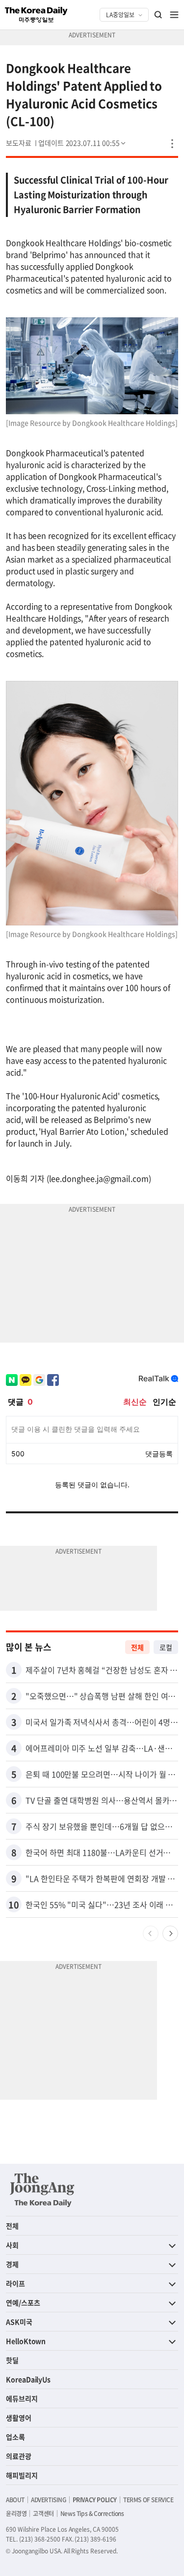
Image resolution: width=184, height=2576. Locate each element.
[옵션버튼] (172, 144)
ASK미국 (19, 2322)
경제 (12, 2264)
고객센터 (43, 2514)
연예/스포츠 (23, 2302)
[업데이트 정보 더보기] (83, 143)
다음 (170, 1933)
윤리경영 (16, 2514)
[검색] (158, 15)
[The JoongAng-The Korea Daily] (42, 2190)
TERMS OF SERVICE (148, 2500)
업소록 (15, 2437)
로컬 (166, 1647)
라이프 (15, 2283)
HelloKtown (26, 2341)
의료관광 (19, 2456)
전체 (137, 1647)
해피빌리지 (22, 2475)
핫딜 (12, 2360)
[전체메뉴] (174, 15)
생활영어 (19, 2418)
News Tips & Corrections (92, 2514)
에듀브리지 (22, 2398)
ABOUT (15, 2500)
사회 (12, 2245)
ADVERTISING (49, 2500)
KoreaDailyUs (28, 2379)
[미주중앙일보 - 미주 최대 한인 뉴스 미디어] (36, 15)
